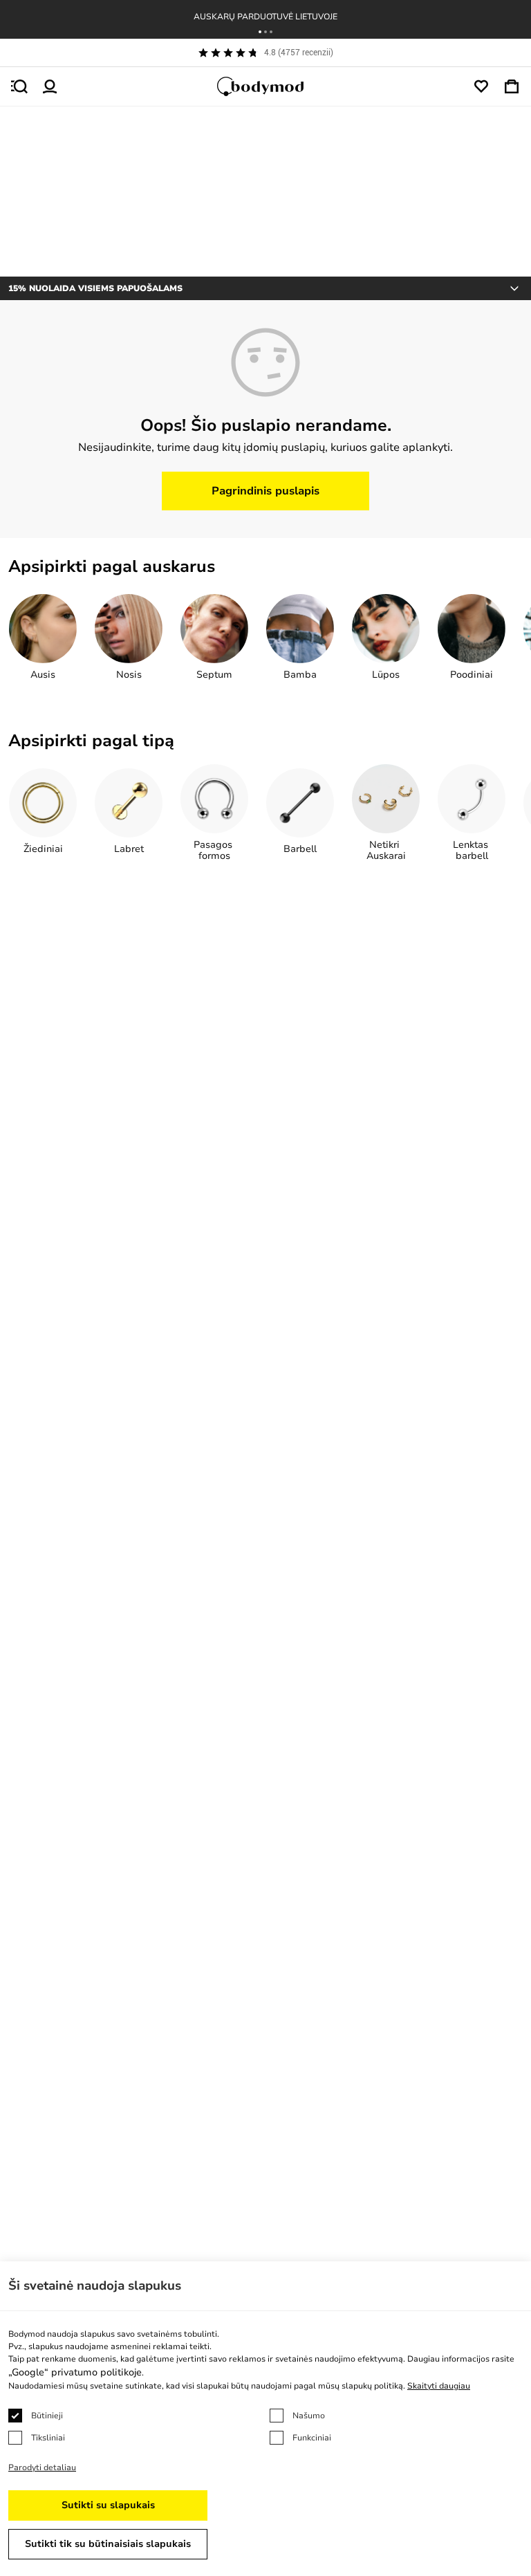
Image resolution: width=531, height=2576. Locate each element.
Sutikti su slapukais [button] (108, 2505)
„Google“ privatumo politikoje (75, 2372)
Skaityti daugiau (439, 2386)
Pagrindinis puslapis (265, 491)
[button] (260, 32)
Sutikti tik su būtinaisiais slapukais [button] (108, 2544)
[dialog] (265, 2419)
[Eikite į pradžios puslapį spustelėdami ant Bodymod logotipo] (265, 86)
